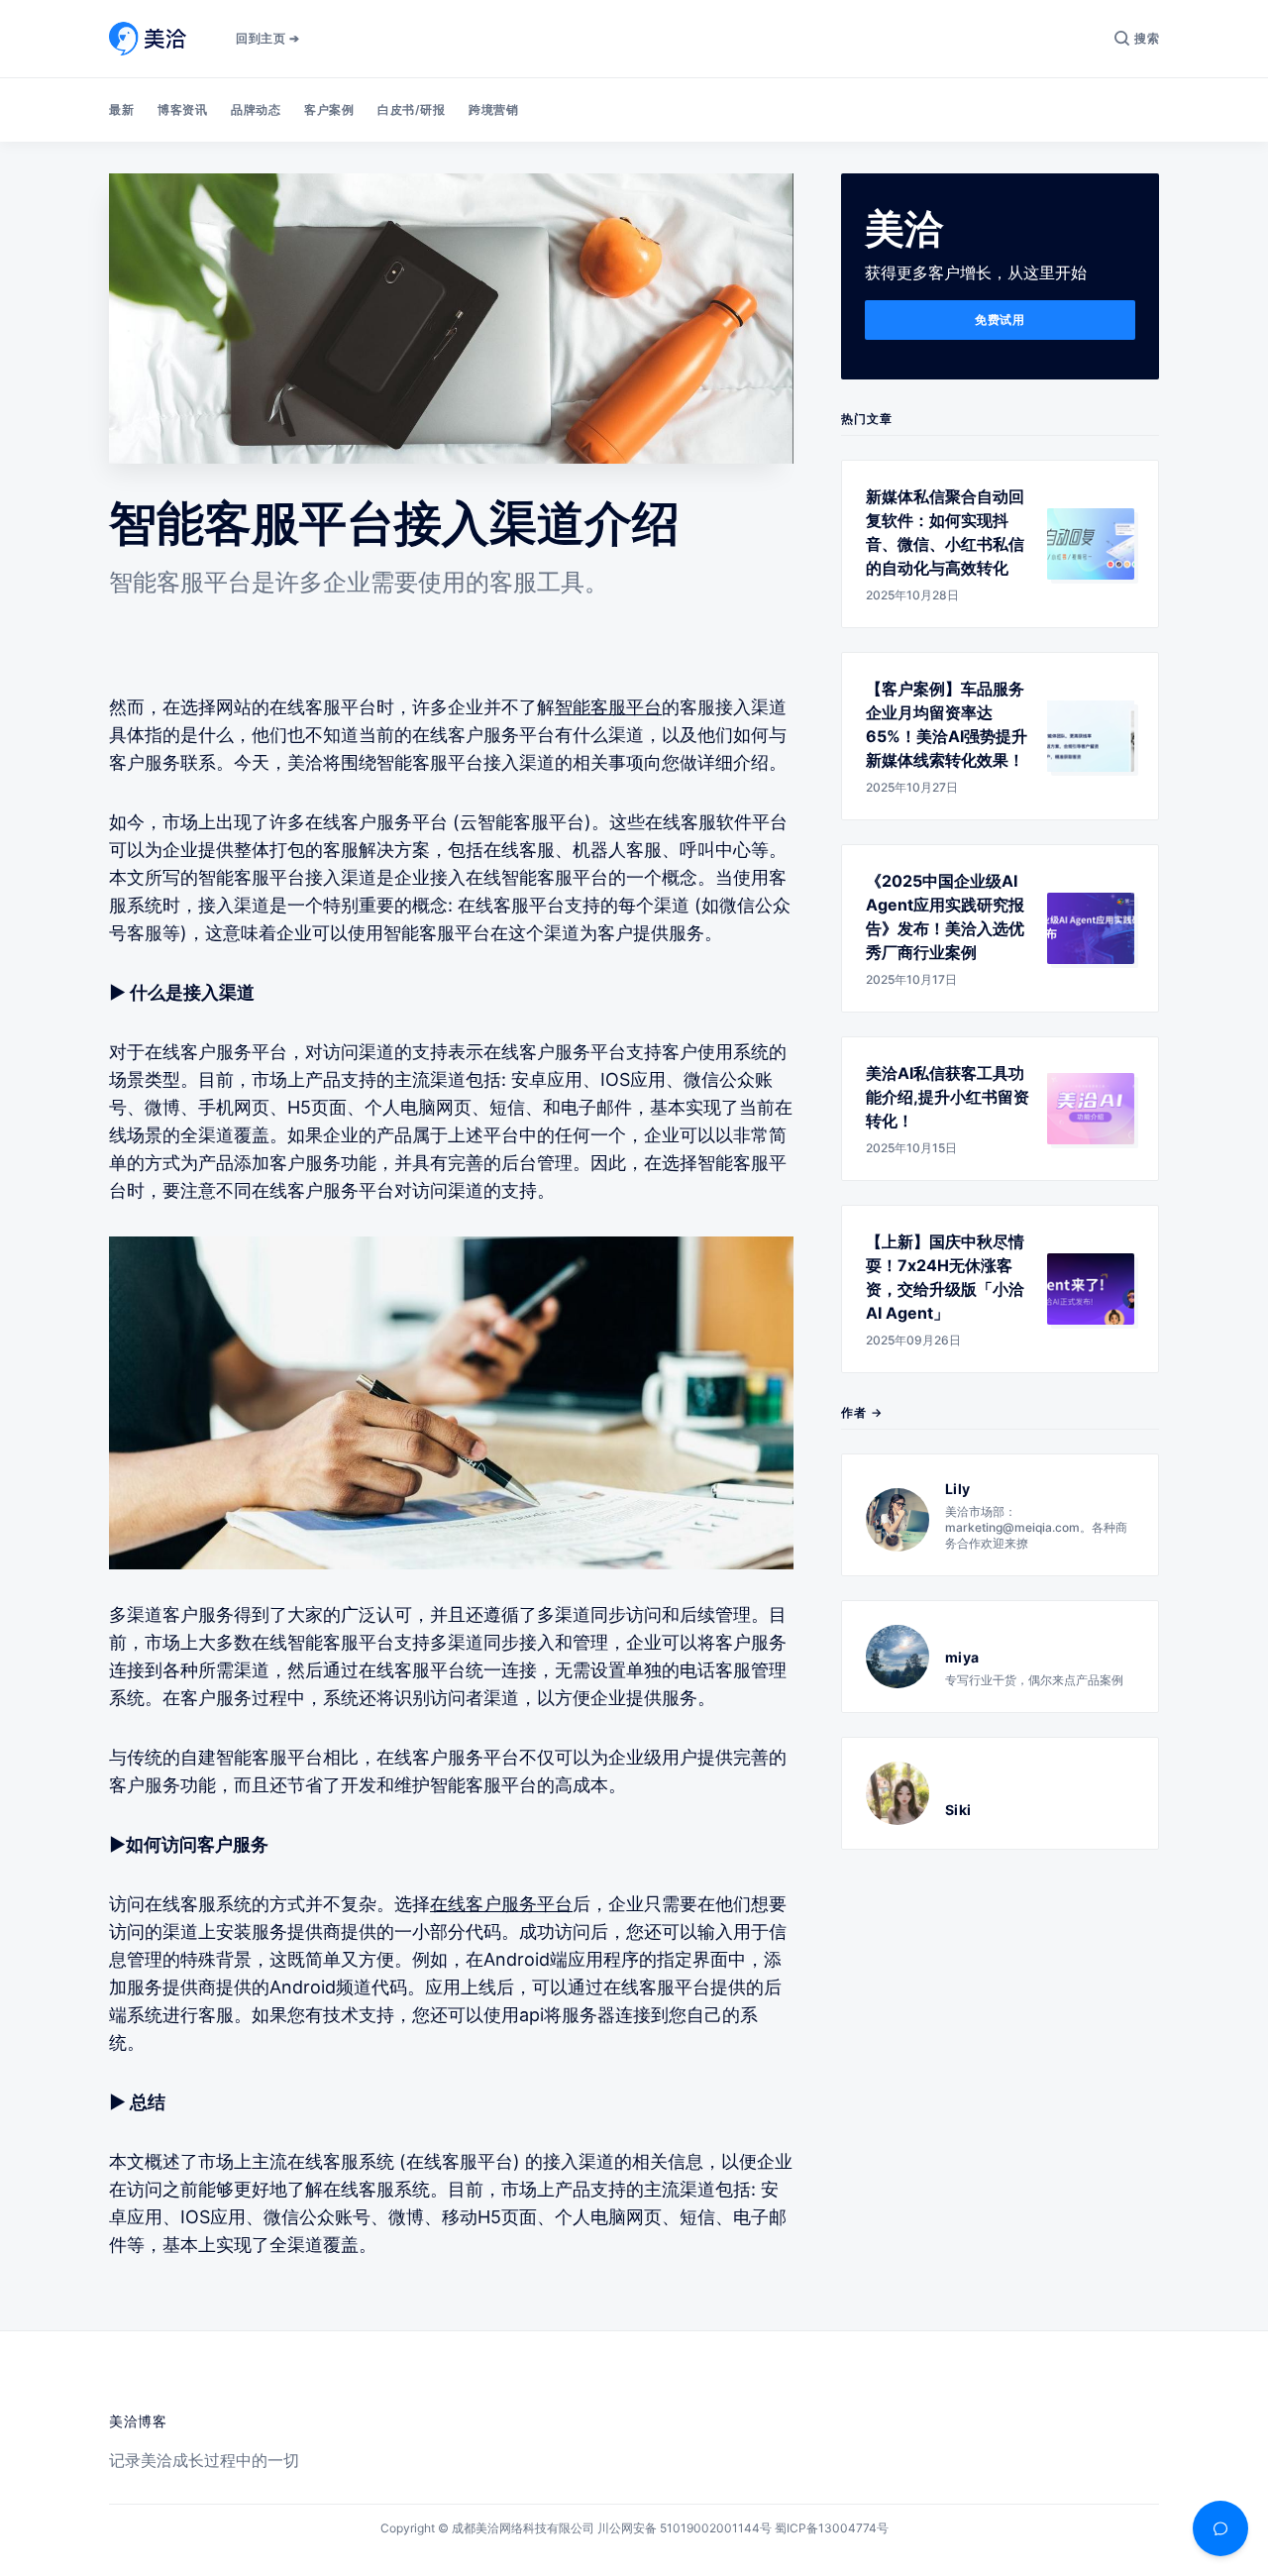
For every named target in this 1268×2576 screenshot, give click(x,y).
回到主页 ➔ (267, 38)
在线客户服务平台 (501, 1904)
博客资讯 (182, 109)
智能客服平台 (608, 707)
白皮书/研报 (411, 109)
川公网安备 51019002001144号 (685, 2528)
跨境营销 (493, 109)
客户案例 (329, 109)
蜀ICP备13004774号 (832, 2528)
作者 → (862, 1412)
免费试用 (1000, 320)
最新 (121, 109)
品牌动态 (256, 109)
